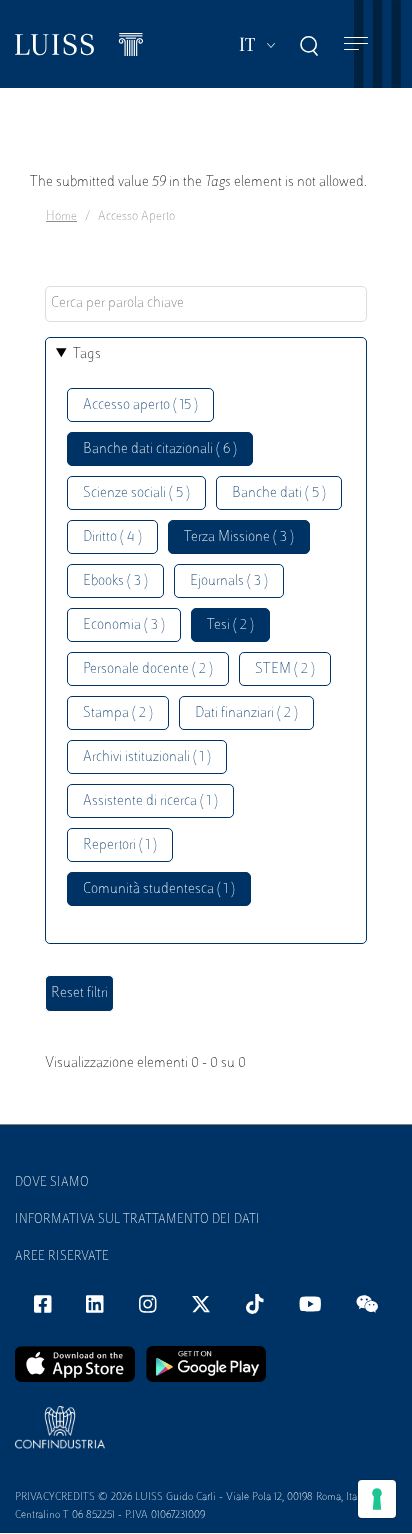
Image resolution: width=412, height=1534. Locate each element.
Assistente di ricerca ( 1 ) (150, 801)
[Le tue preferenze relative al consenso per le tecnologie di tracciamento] (377, 1499)
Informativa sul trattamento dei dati (137, 1220)
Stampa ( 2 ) (118, 713)
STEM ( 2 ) (285, 669)
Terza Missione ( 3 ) (239, 537)
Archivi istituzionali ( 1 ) (147, 757)
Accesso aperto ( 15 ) (140, 405)
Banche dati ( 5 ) (279, 493)
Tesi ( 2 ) (230, 625)
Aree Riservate (62, 1257)
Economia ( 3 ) (124, 625)
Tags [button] (87, 354)
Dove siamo (52, 1183)
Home (61, 217)
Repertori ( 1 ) (120, 845)
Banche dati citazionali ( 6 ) (160, 449)
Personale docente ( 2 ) (148, 669)
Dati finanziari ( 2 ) (246, 713)
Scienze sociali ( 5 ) (136, 493)
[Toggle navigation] (356, 44)
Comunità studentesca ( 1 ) (159, 889)
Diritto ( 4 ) (112, 537)
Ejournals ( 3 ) (229, 581)
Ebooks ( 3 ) (115, 581)
